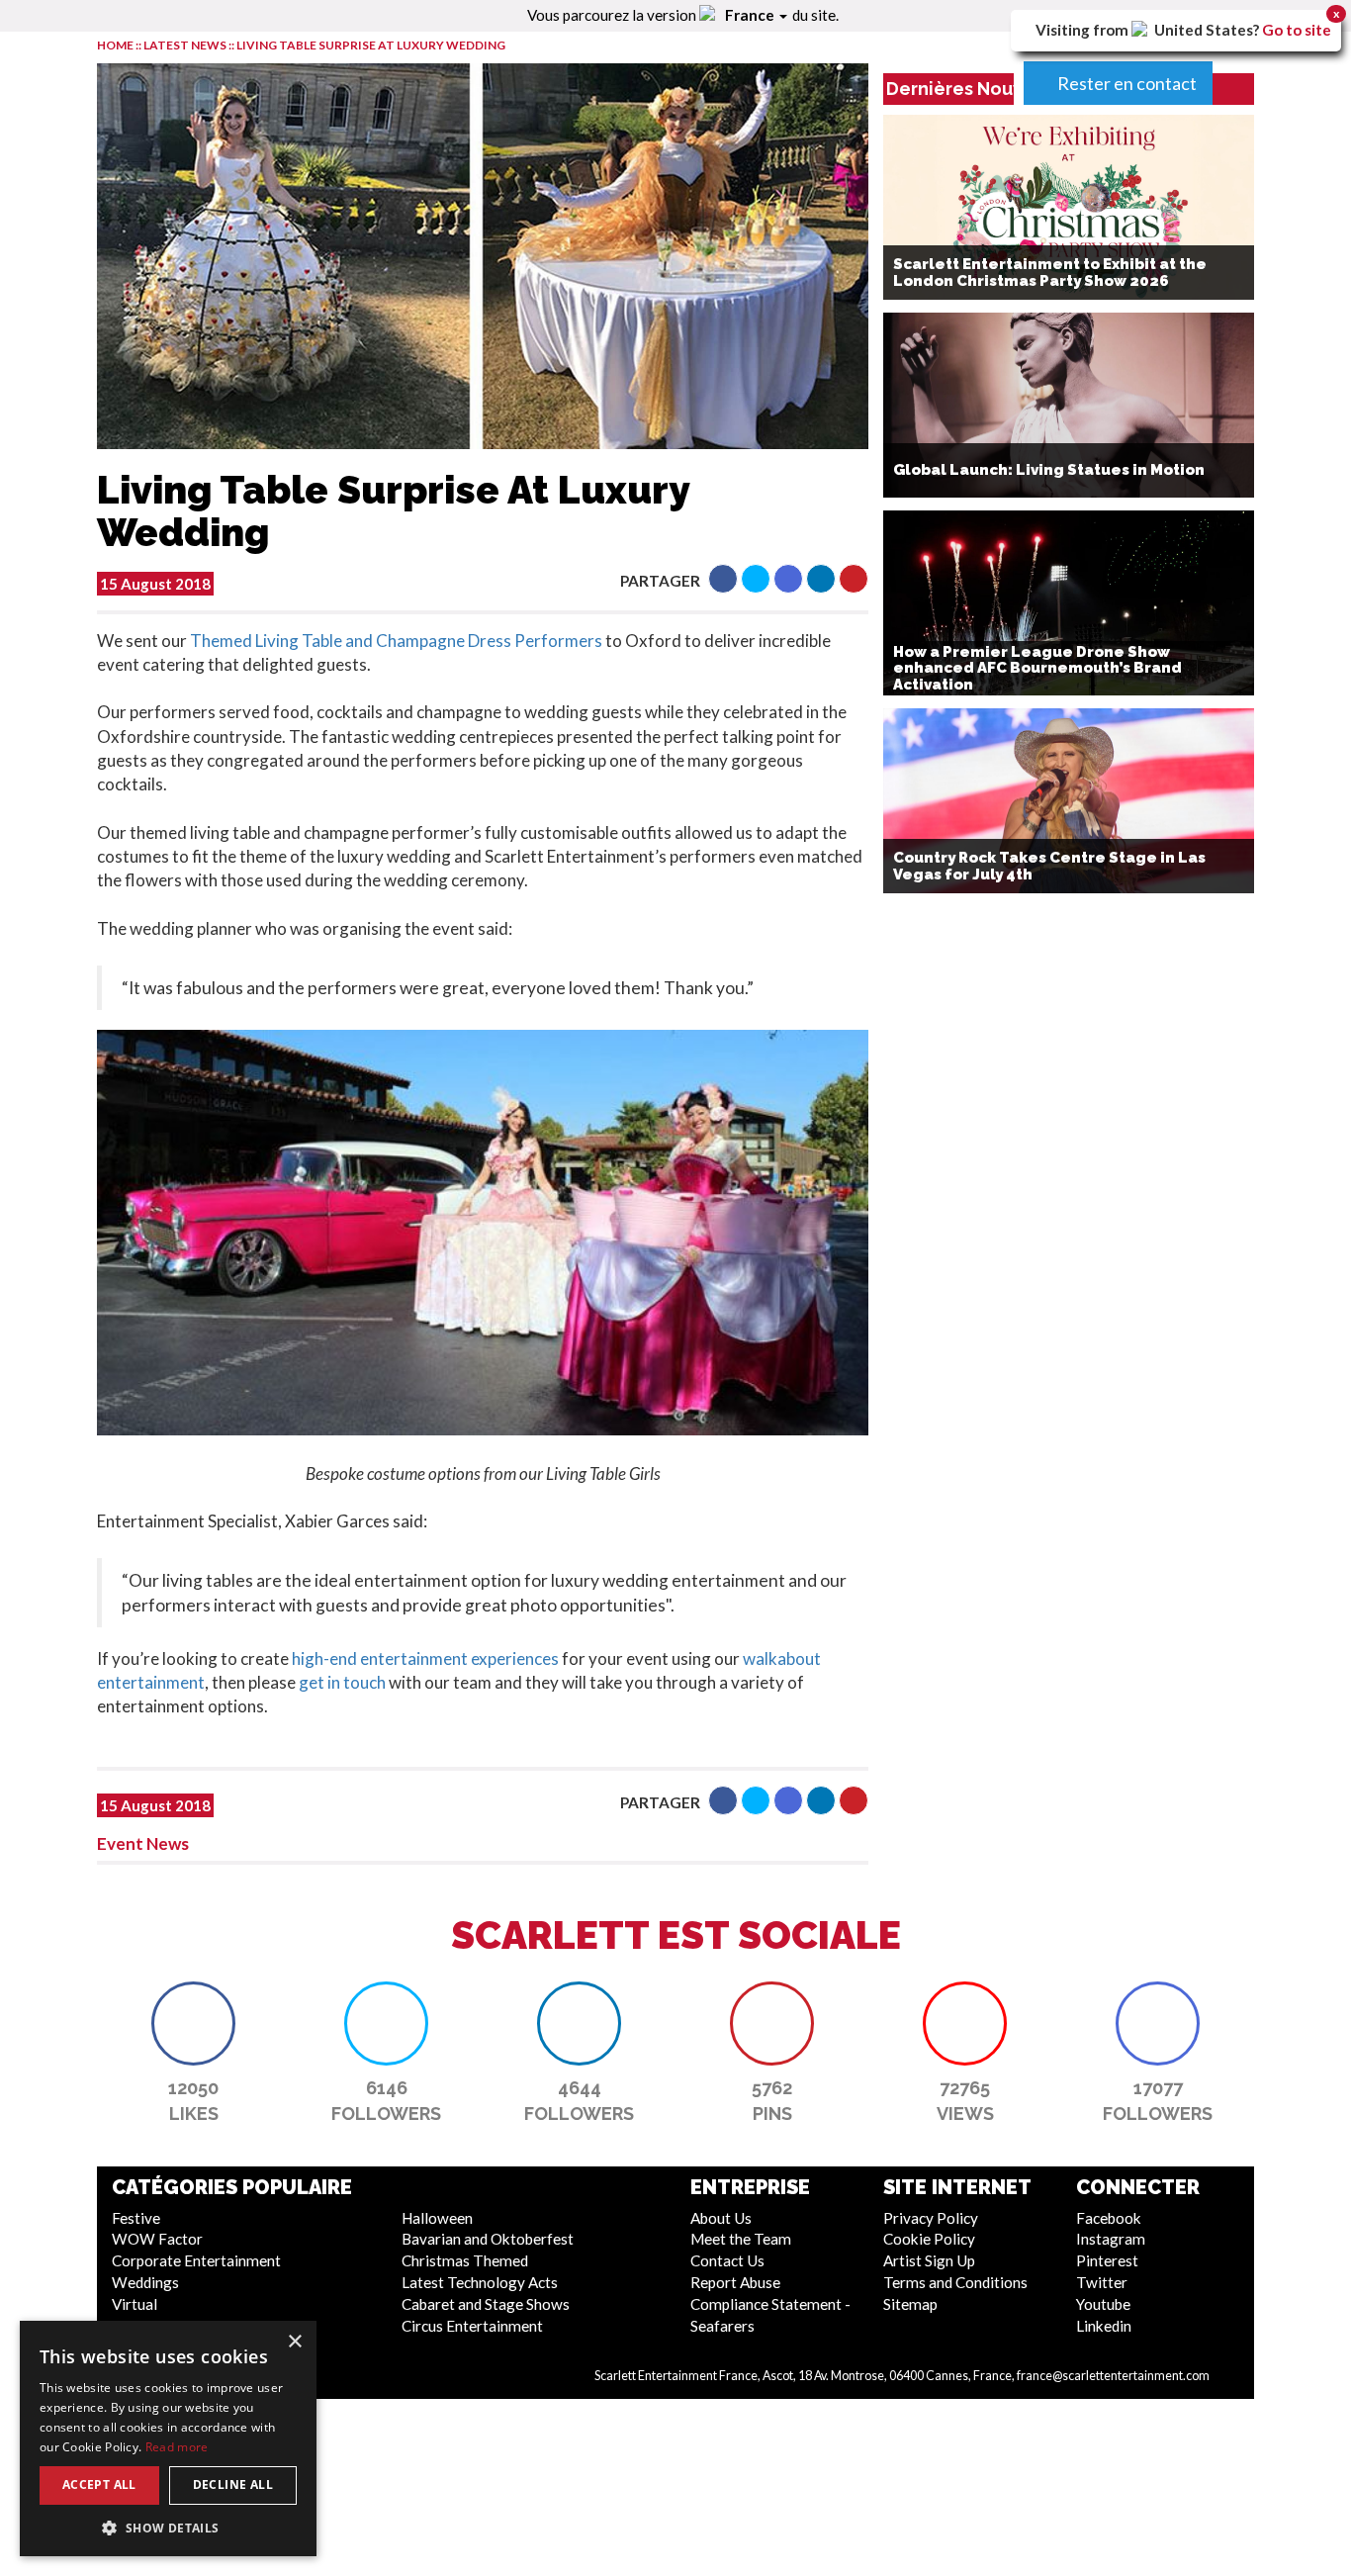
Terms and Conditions (955, 2282)
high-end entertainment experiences (425, 1658)
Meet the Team (741, 2239)
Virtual (135, 2304)
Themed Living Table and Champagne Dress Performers (396, 641)
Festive (136, 2218)
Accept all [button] (99, 2484)
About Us (721, 2218)
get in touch (342, 1682)
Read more (177, 2447)
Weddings (145, 2282)
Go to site (1297, 30)
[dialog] (168, 2438)
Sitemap (910, 2304)
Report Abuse (735, 2282)
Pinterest (1107, 2260)
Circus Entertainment (472, 2326)
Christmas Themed (465, 2260)
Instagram (1111, 2239)
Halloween (437, 2218)
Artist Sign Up (929, 2260)
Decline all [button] (233, 2484)
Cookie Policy (929, 2239)
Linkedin (1104, 2326)
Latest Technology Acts (480, 2282)
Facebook (1109, 2218)
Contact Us (727, 2260)
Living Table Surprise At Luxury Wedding (371, 45)
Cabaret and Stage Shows (486, 2304)
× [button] (294, 2342)
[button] (723, 579)
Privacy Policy (931, 2218)
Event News (143, 1843)
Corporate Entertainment (196, 2260)
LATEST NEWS (186, 45)
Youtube (1103, 2304)
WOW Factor (157, 2239)
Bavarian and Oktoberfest (488, 2239)
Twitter (1102, 2282)
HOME (115, 45)
